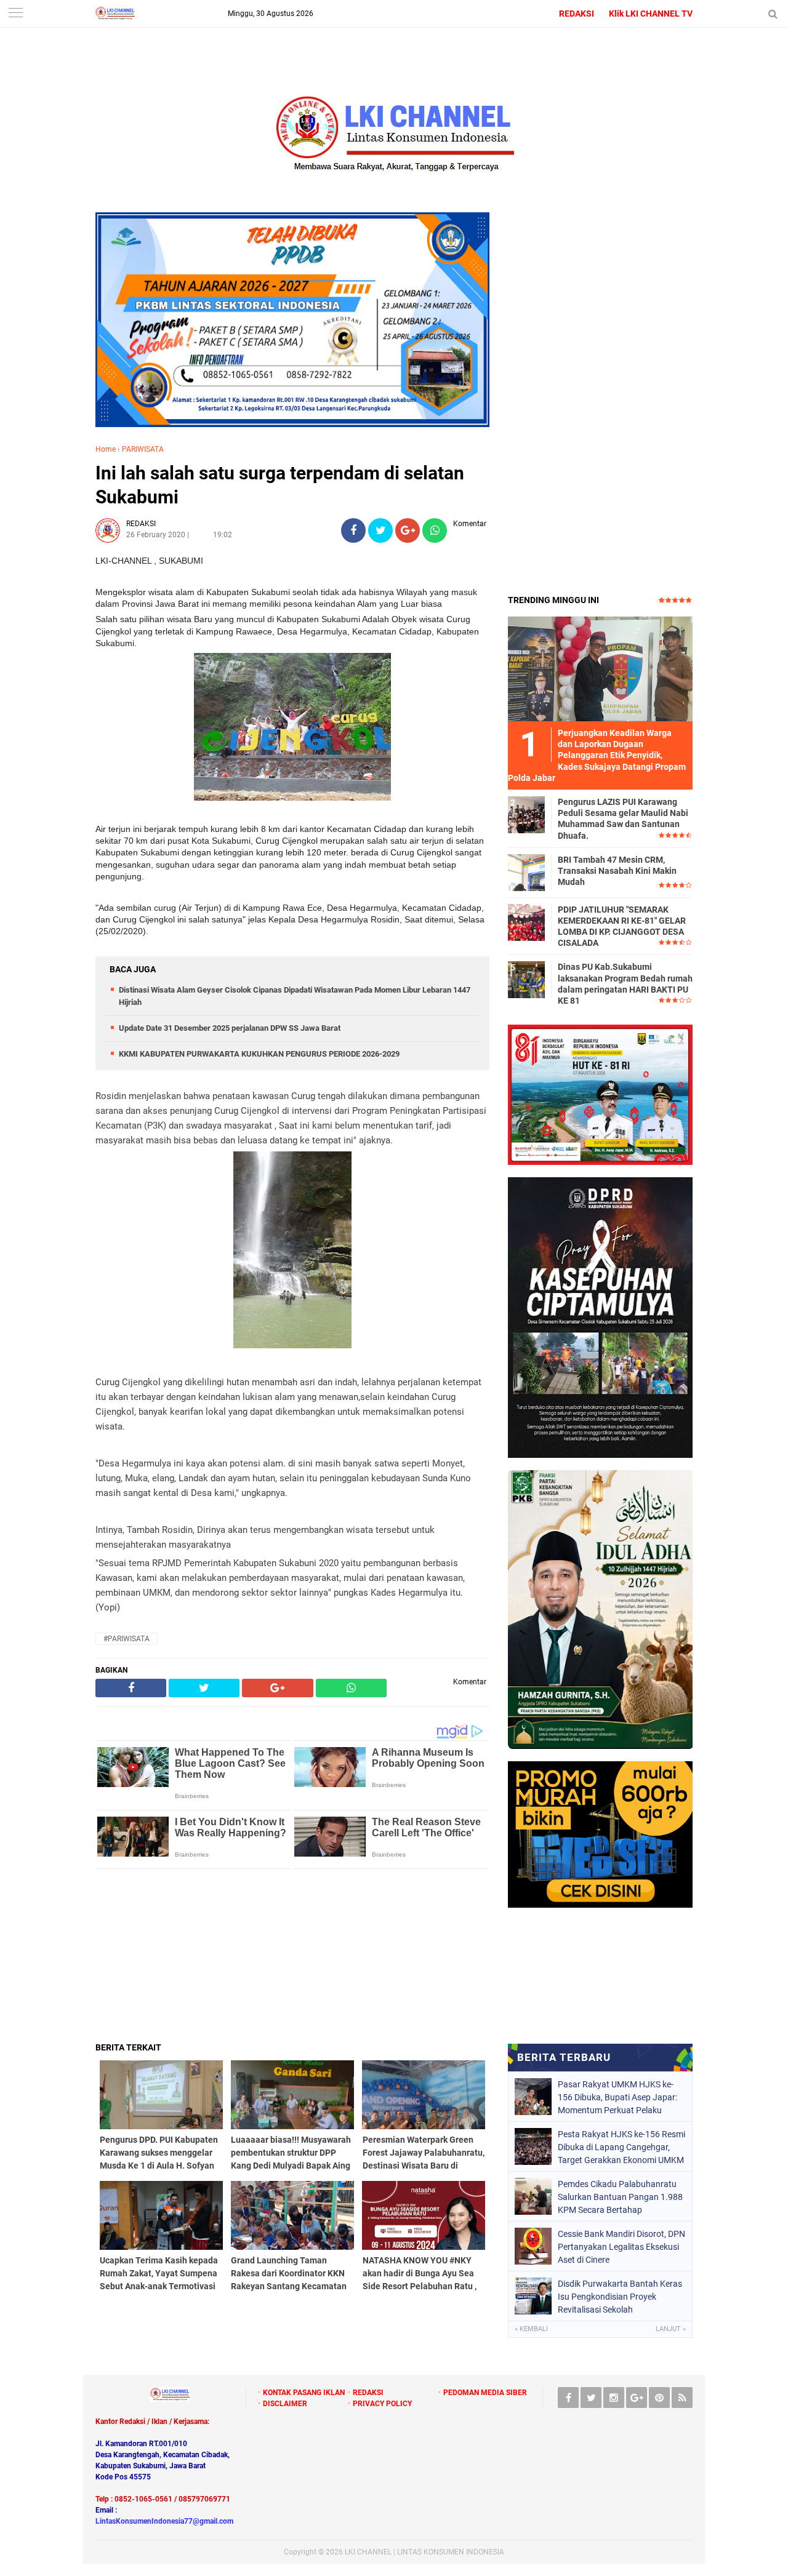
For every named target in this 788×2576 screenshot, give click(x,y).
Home (106, 449)
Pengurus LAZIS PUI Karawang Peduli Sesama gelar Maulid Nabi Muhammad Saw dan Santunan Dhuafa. (623, 819)
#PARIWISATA (127, 1639)
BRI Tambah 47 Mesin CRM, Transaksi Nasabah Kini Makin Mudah (617, 871)
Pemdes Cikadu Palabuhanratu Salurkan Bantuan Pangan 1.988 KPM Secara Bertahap (620, 2197)
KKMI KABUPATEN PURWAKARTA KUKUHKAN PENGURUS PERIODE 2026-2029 (259, 1054)
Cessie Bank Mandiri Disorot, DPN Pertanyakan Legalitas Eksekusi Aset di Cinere (621, 2247)
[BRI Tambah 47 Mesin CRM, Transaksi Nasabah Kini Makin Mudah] (526, 872)
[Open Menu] (15, 14)
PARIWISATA (143, 449)
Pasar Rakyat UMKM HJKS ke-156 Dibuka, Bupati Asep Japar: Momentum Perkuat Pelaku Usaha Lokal (617, 2097)
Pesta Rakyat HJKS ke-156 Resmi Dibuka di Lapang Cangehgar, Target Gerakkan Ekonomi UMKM (621, 2147)
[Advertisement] (292, 1955)
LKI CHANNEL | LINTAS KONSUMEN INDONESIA (424, 2552)
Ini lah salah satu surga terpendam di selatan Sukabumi (280, 485)
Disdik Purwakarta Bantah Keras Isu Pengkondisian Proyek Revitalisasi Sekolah (620, 2297)
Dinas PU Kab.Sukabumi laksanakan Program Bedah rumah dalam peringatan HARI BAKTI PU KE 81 (625, 984)
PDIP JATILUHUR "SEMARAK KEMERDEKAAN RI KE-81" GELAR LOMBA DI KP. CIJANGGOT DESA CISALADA (622, 926)
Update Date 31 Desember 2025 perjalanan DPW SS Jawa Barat (230, 1028)
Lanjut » (671, 2329)
